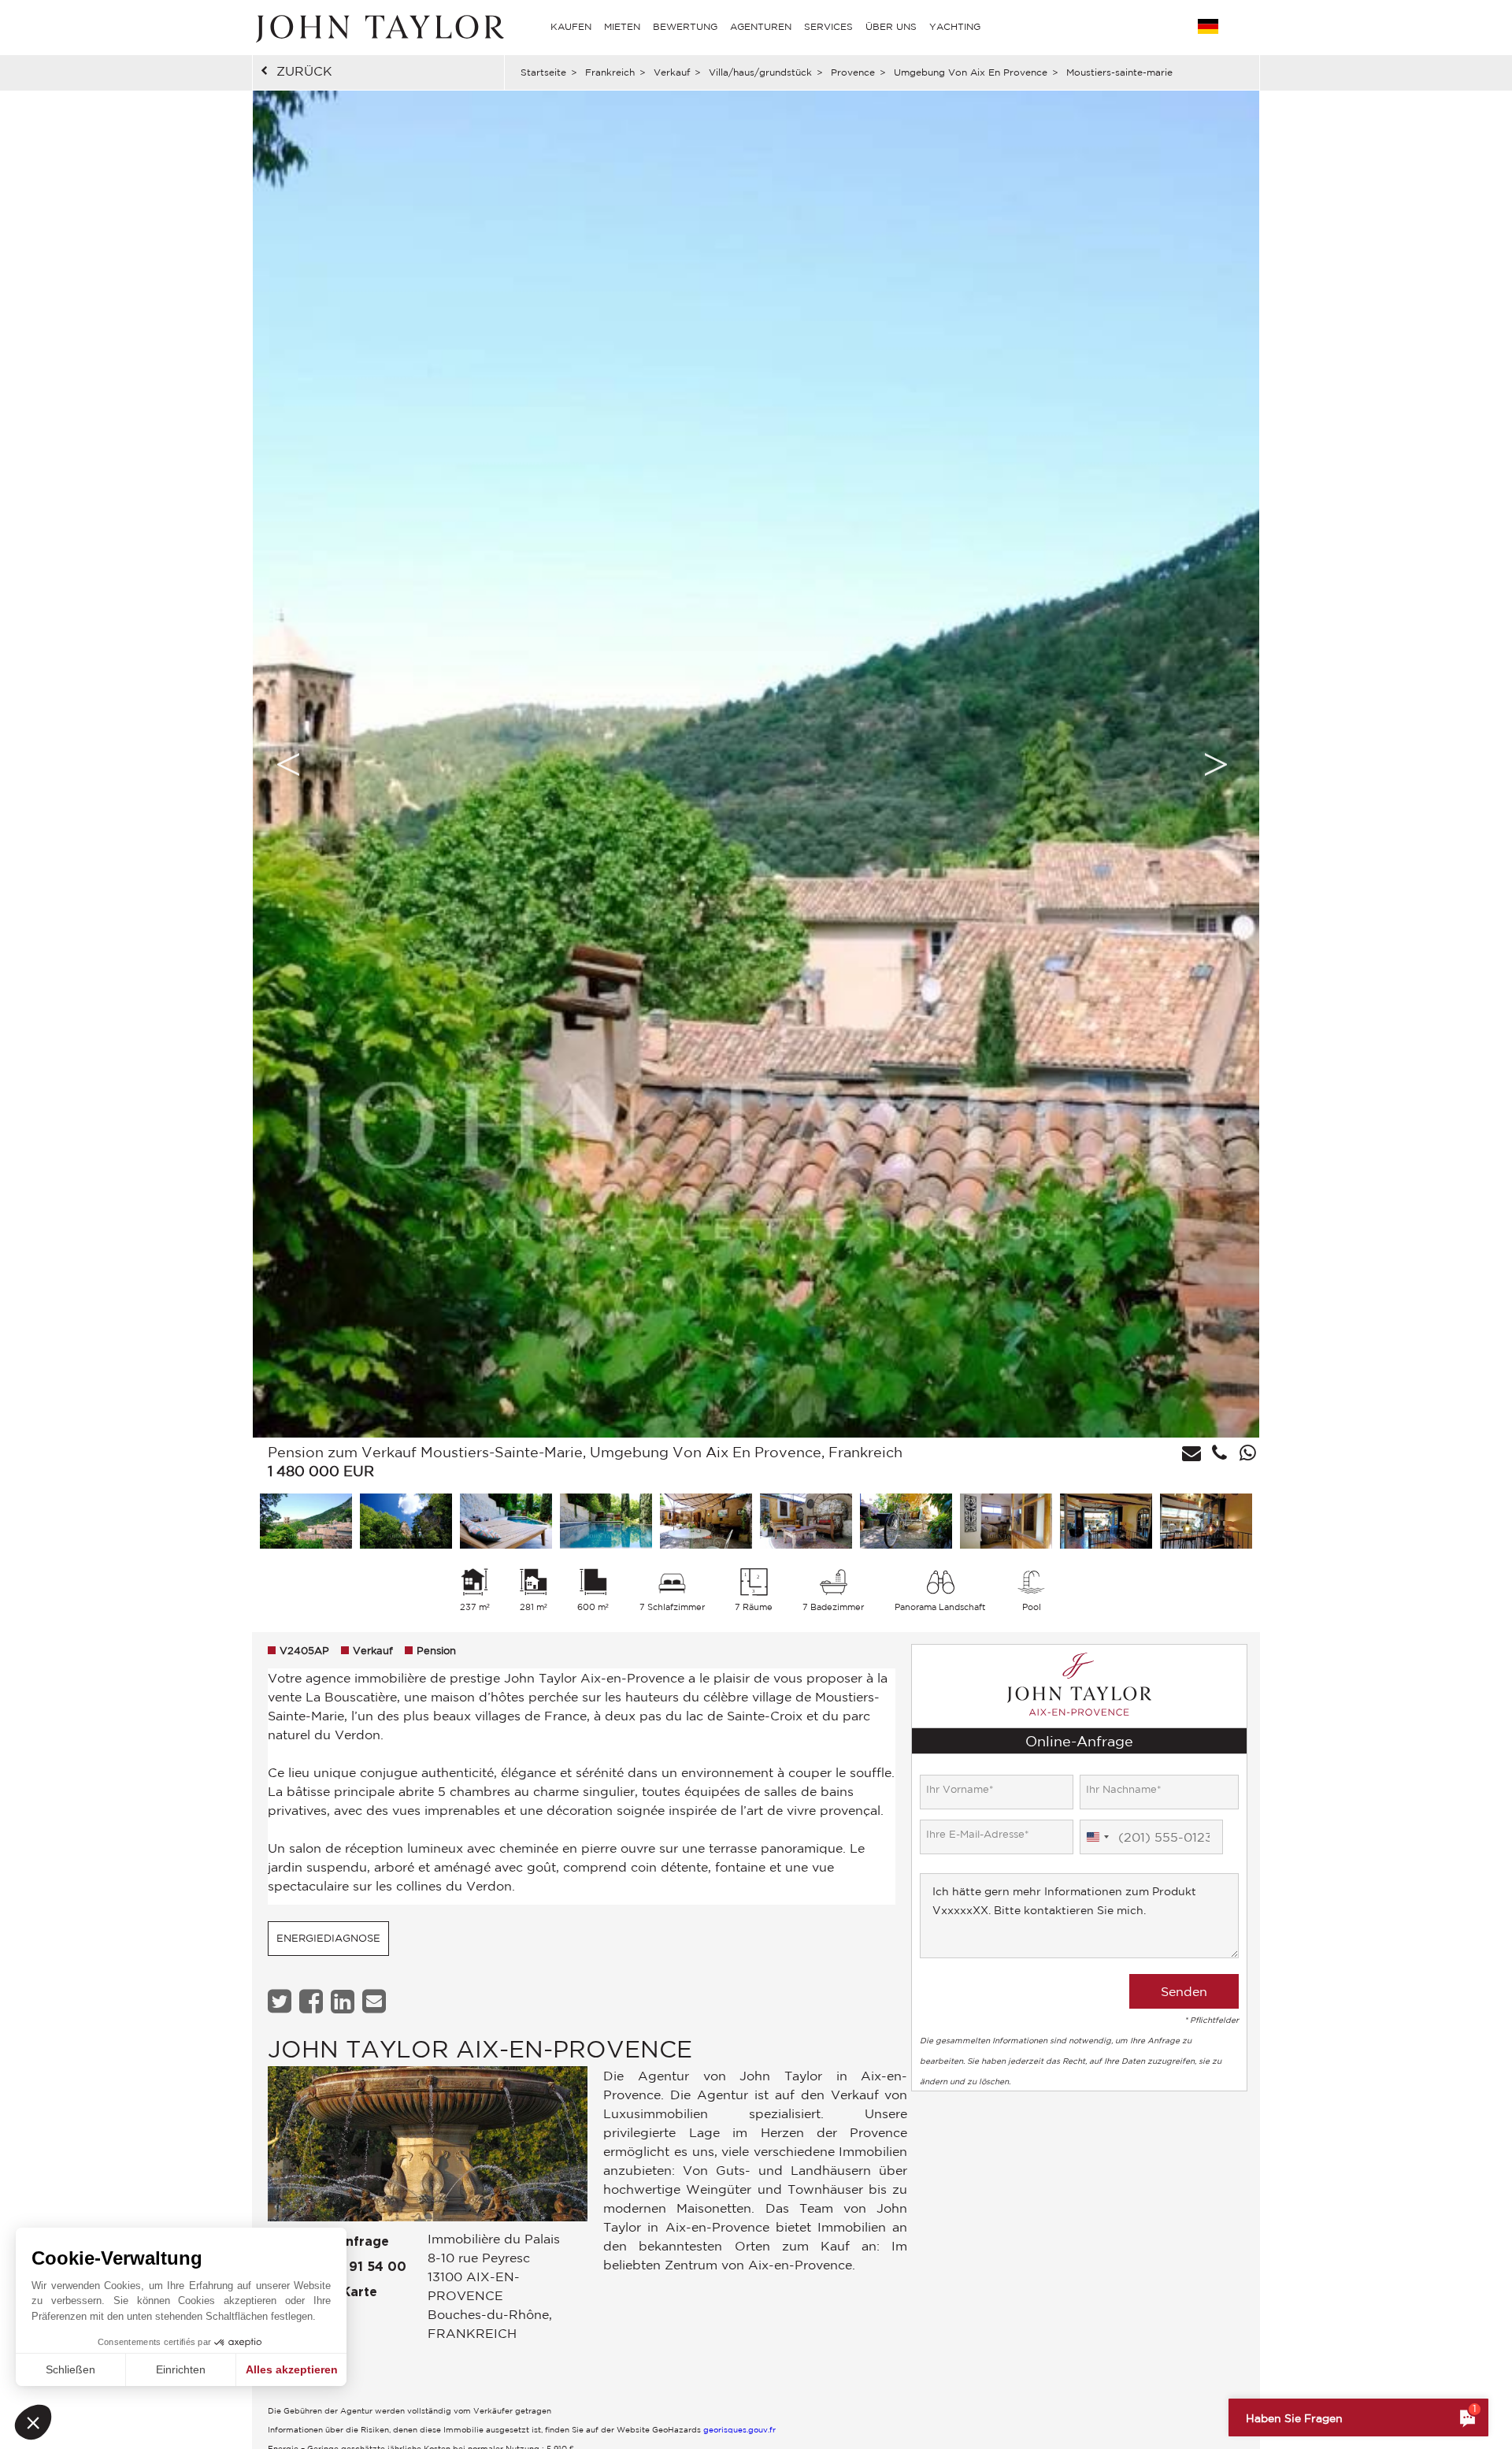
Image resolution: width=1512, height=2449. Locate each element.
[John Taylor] (378, 27)
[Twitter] (282, 2001)
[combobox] (1097, 1837)
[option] (756, 764)
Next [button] (1216, 764)
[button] (33, 2422)
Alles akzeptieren (292, 2369)
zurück (304, 71)
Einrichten (181, 2369)
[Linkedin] (345, 2001)
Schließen (70, 2369)
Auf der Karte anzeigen (322, 2305)
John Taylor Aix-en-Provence (480, 2048)
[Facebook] (313, 2001)
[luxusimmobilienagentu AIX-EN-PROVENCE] (428, 2148)
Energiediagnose (328, 1938)
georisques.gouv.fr (739, 2429)
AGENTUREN (761, 26)
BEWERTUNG (685, 26)
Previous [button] (288, 764)
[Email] (376, 2001)
